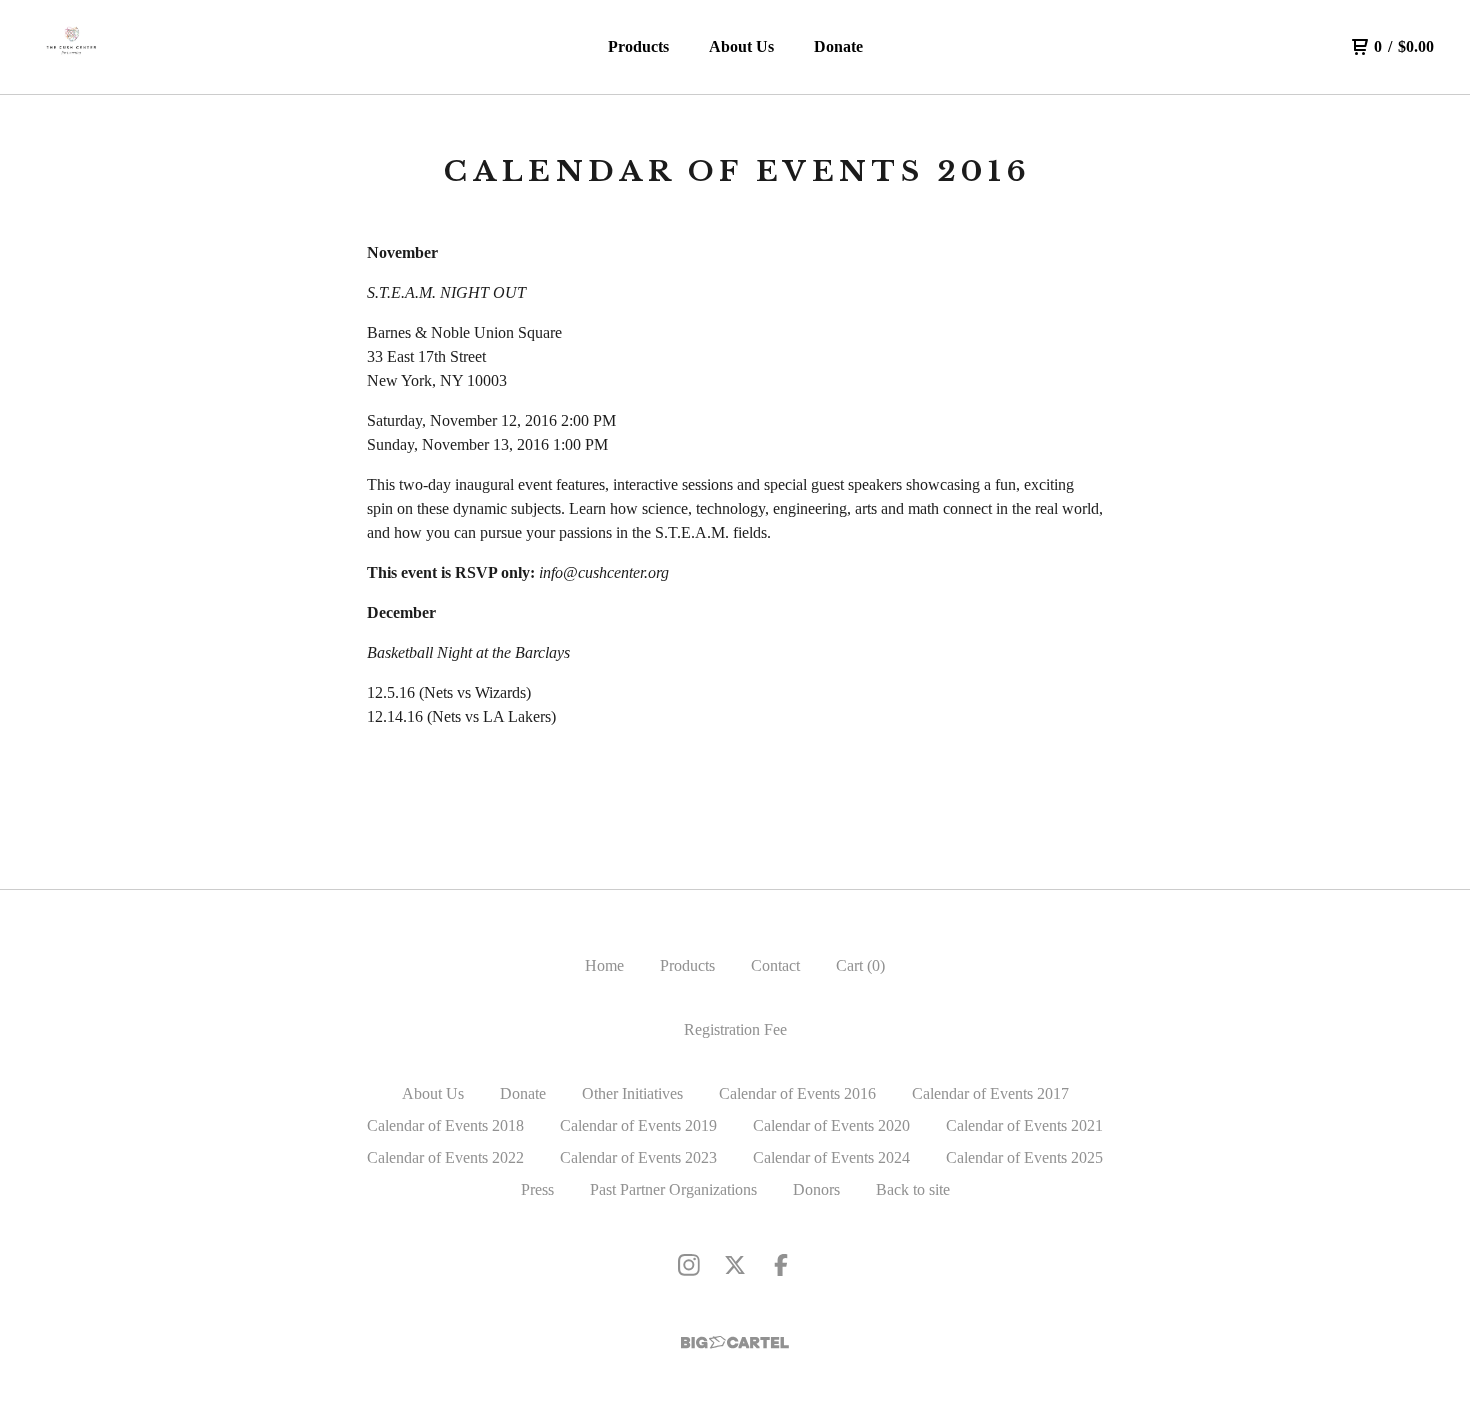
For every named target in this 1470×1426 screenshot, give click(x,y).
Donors (816, 1189)
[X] (735, 1265)
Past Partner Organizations (673, 1189)
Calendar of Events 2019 (638, 1125)
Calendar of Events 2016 (797, 1093)
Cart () (860, 965)
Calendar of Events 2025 (1024, 1157)
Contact (775, 965)
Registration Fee (735, 1029)
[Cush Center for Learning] (72, 47)
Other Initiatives (632, 1093)
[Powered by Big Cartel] (735, 1342)
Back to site (913, 1189)
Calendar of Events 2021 (1024, 1125)
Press (537, 1189)
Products (638, 46)
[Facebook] (781, 1265)
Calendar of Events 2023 (638, 1157)
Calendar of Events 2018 (445, 1125)
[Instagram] (689, 1265)
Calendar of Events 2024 (831, 1157)
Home (604, 965)
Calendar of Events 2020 (831, 1125)
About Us (741, 46)
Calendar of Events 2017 (990, 1093)
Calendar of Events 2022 (445, 1157)
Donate (838, 46)
